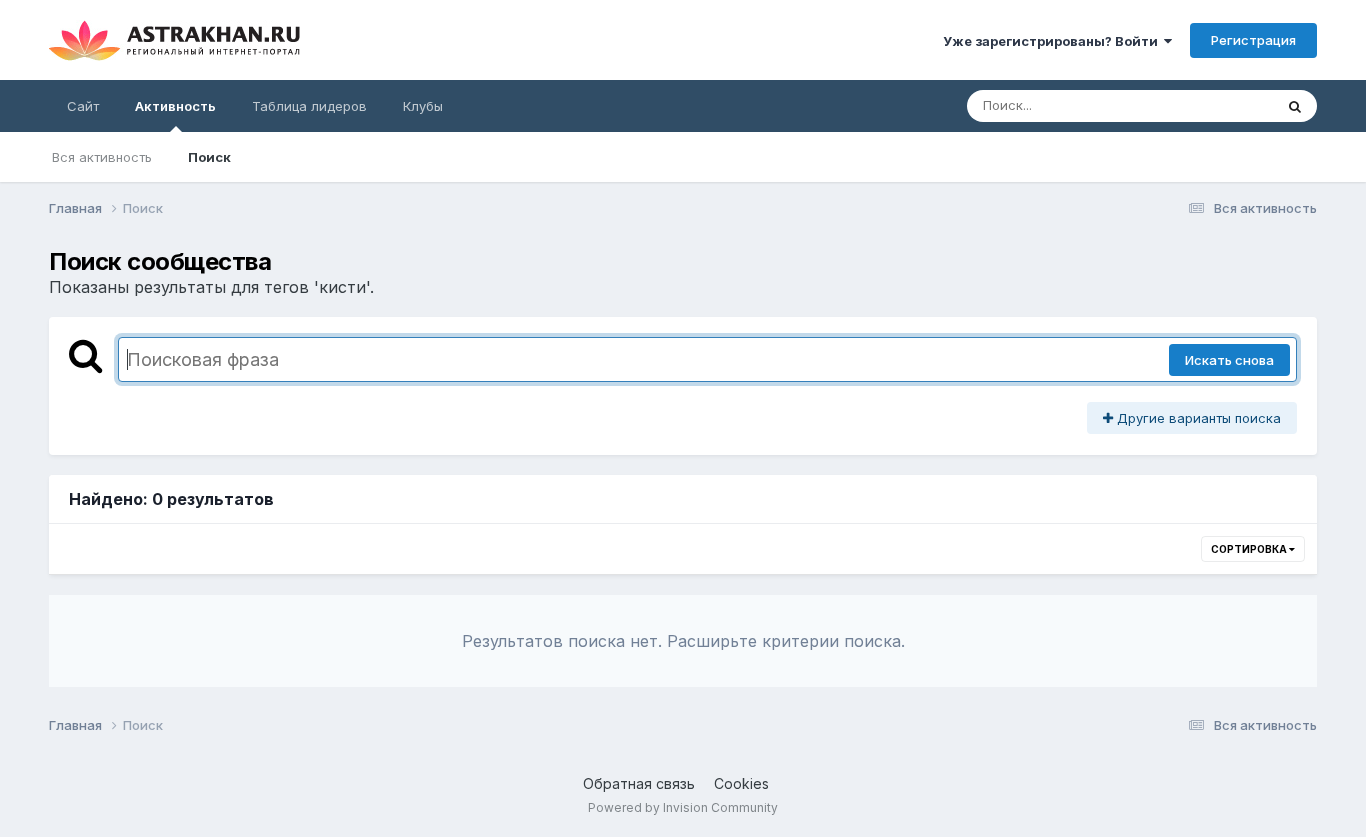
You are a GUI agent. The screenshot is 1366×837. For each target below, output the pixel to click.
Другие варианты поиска (1197, 418)
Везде (1227, 105)
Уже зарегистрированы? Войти (1053, 41)
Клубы (423, 106)
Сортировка (1250, 549)
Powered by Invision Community (683, 807)
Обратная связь (639, 783)
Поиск (209, 157)
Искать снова (1229, 360)
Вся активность (102, 157)
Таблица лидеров (309, 106)
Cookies (741, 783)
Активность (175, 106)
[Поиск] (1295, 106)
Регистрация (1253, 40)
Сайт (83, 106)
